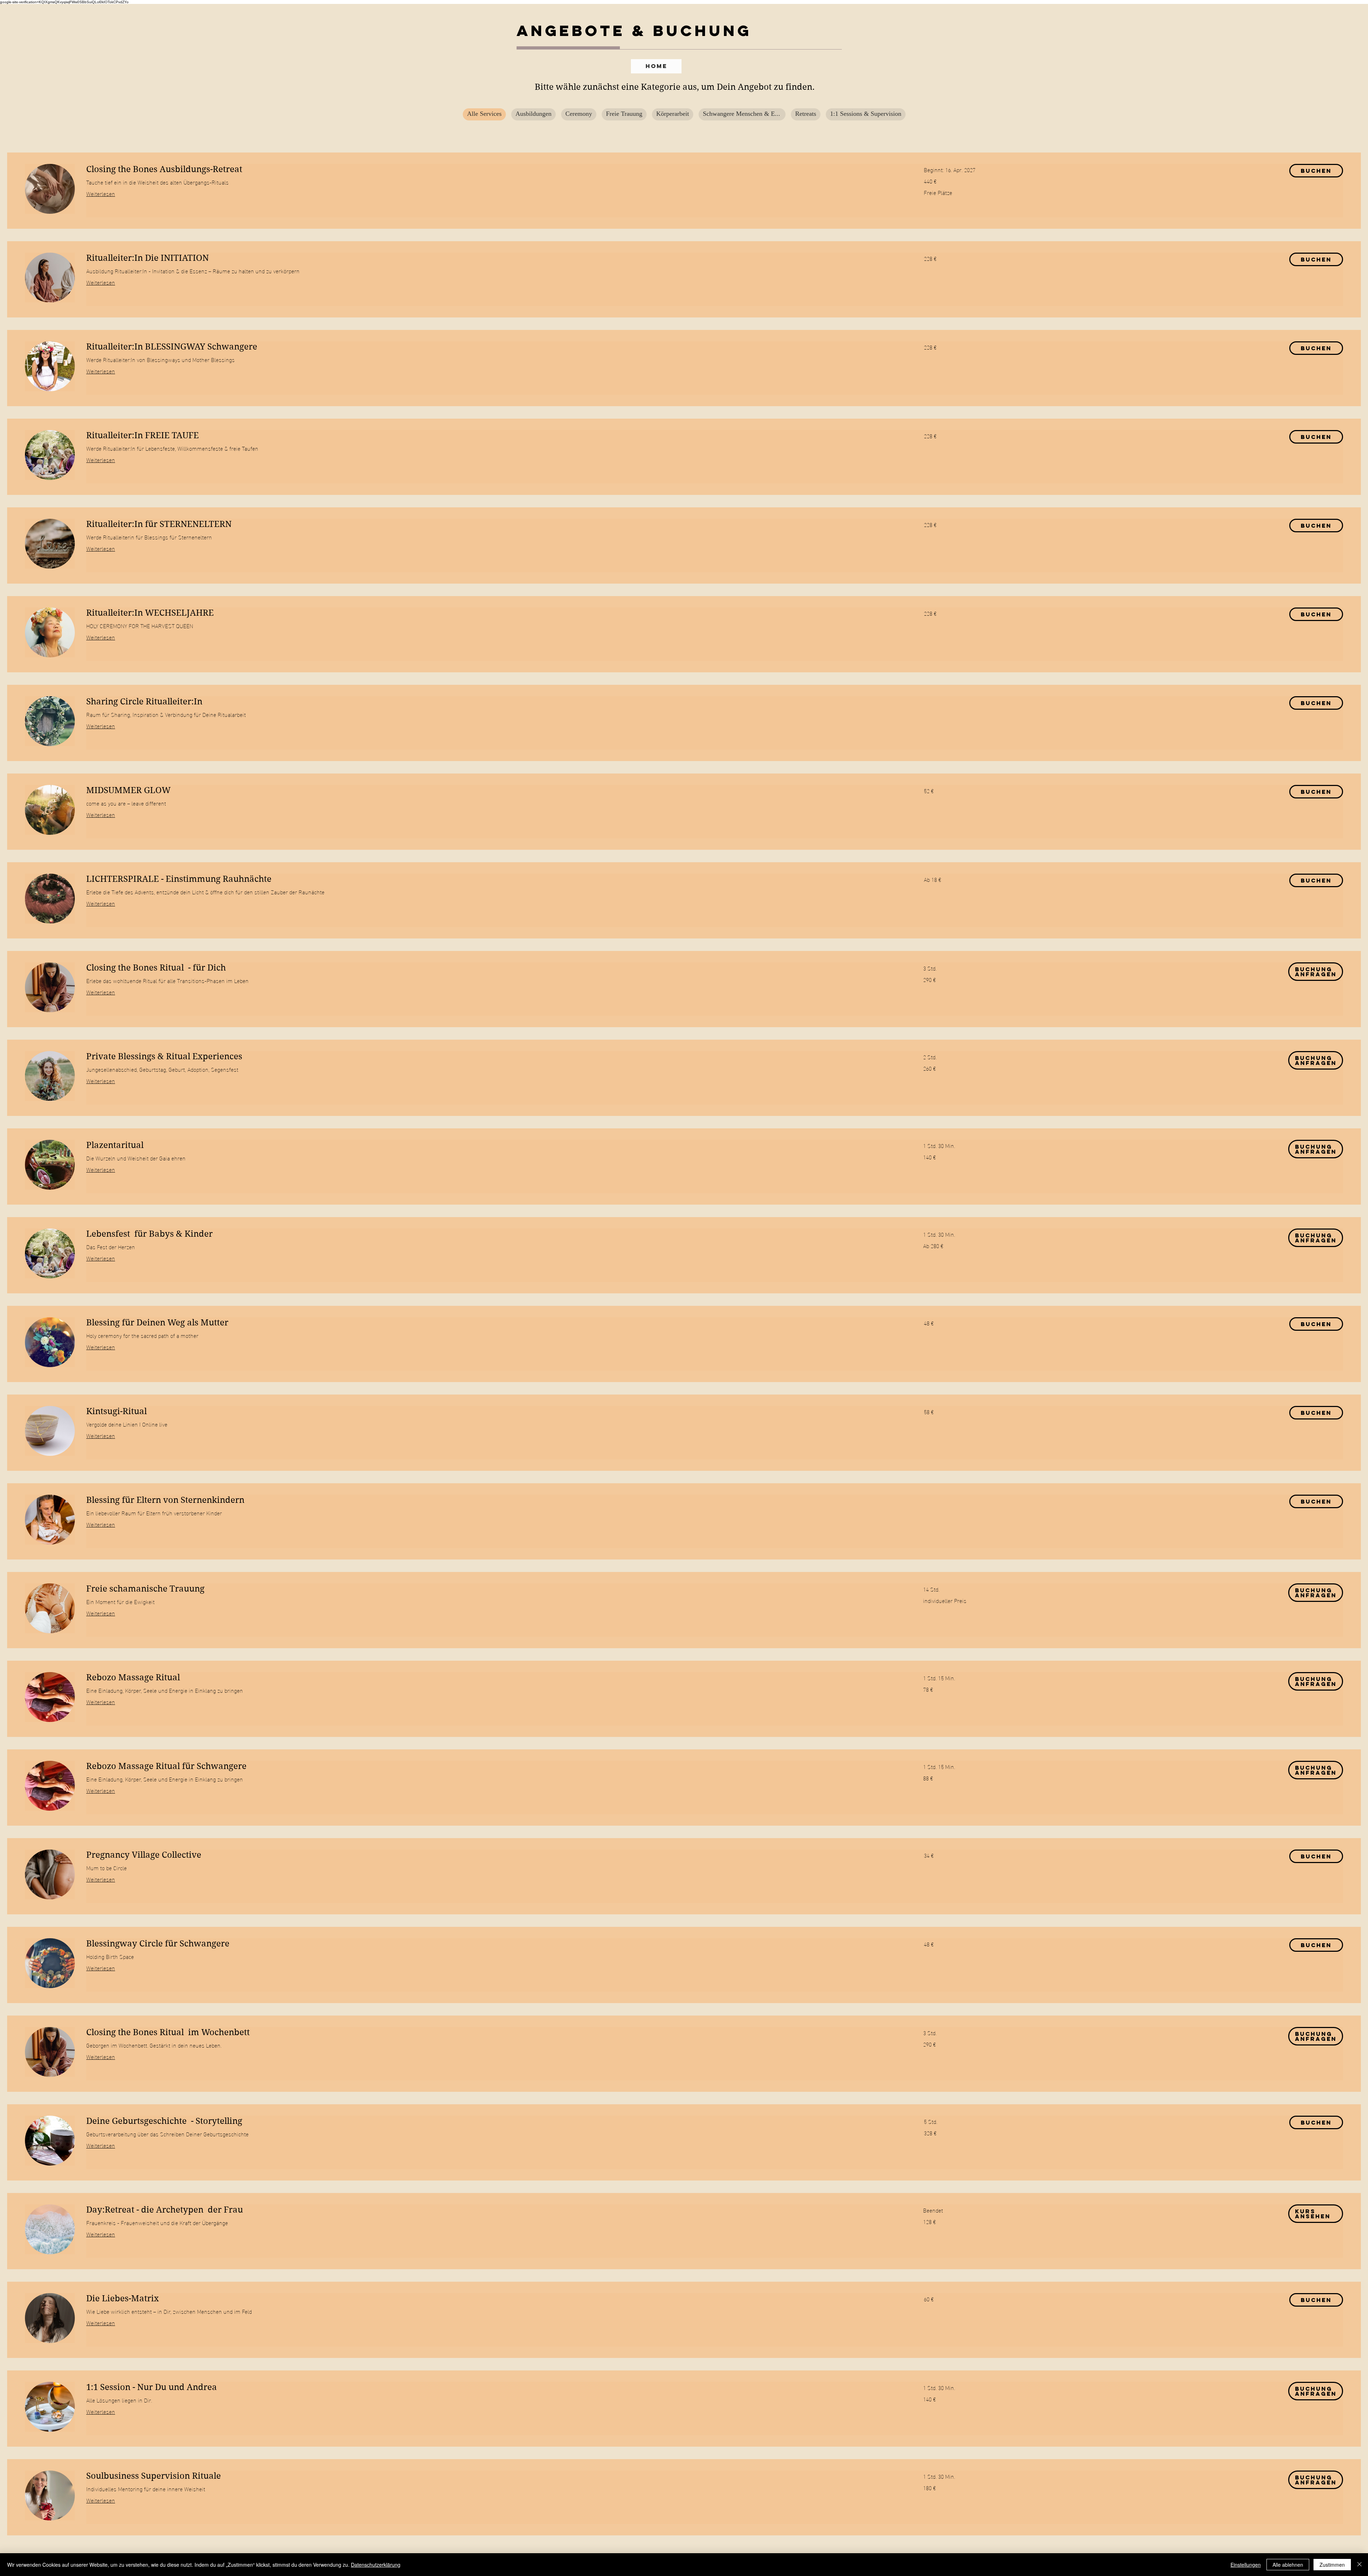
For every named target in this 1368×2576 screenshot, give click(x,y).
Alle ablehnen (1288, 2565)
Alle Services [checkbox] (484, 114)
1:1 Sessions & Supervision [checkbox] (866, 114)
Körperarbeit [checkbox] (673, 114)
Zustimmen (1332, 2565)
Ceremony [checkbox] (579, 114)
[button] (1316, 171)
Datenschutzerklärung (376, 2565)
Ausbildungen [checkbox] (533, 114)
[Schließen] (1359, 2565)
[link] (496, 170)
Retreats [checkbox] (806, 114)
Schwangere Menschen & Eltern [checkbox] (744, 114)
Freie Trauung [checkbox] (624, 114)
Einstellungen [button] (1246, 2565)
